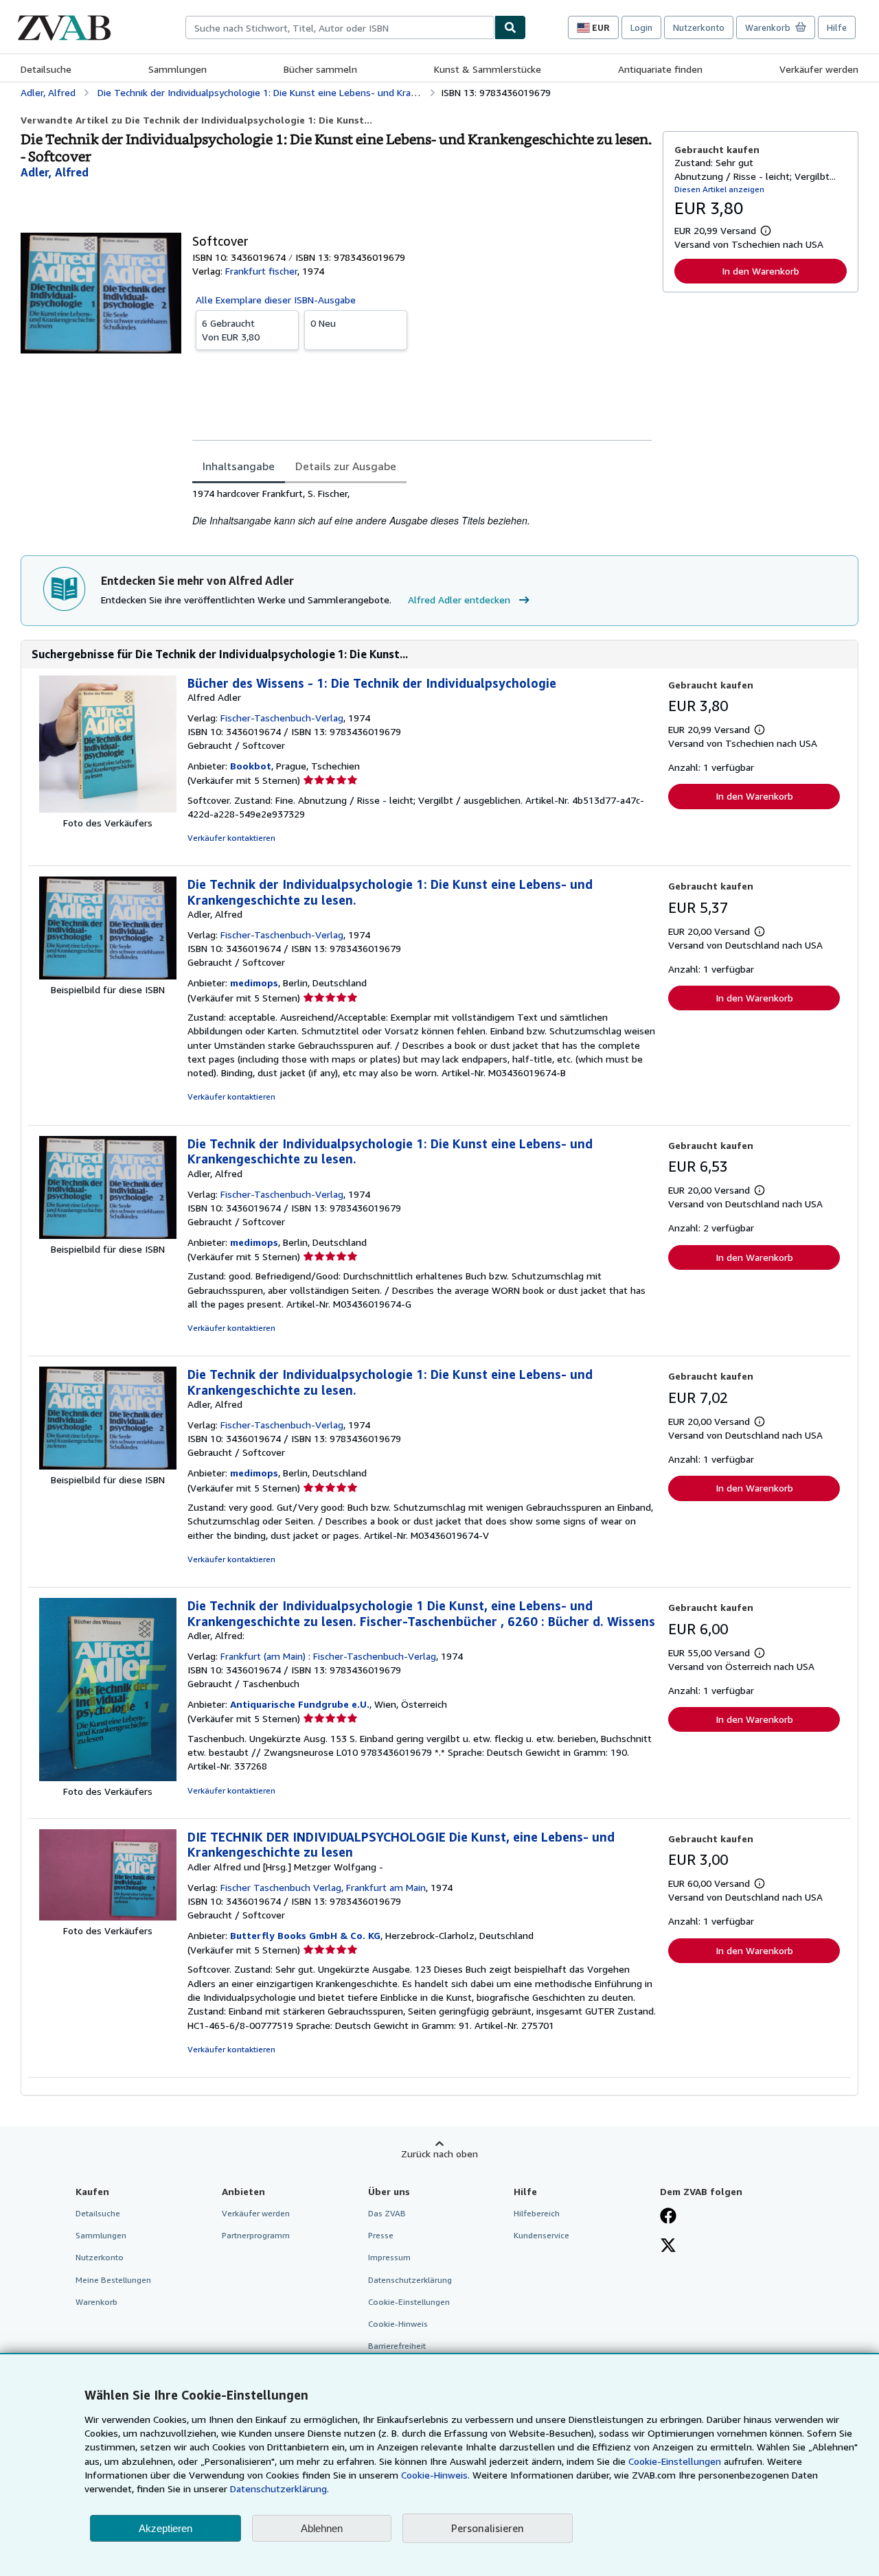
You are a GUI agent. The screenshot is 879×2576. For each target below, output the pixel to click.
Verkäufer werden (819, 69)
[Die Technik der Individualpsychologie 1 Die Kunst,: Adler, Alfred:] (108, 1777)
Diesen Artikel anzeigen (719, 189)
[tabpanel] (422, 508)
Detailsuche (46, 69)
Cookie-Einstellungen (675, 2461)
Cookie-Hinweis (398, 2324)
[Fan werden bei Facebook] (668, 2217)
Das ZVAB (387, 2213)
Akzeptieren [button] (165, 2528)
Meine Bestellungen (113, 2280)
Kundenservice (541, 2235)
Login (641, 27)
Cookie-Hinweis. (435, 2475)
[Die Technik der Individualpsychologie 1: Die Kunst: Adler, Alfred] (108, 976)
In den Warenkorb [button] (761, 271)
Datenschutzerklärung (410, 2280)
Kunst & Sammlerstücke (488, 69)
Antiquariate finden (660, 69)
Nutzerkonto (699, 27)
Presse (381, 2235)
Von (231, 330)
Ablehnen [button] (322, 2528)
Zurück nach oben (439, 2154)
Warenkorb (96, 2302)
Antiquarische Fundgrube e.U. (300, 1704)
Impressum (389, 2257)
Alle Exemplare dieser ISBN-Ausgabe (276, 300)
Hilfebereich (537, 2213)
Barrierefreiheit (397, 2346)
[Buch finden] (510, 27)
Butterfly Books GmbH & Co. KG (305, 1935)
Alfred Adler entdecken (459, 600)
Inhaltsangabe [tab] (239, 466)
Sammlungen (178, 69)
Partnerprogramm (256, 2235)
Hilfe (837, 27)
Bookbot (251, 766)
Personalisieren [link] (488, 2528)
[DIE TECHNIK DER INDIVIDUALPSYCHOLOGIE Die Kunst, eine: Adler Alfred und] (108, 1917)
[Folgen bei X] (668, 2247)
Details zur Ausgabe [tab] (346, 466)
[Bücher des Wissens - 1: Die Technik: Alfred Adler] (108, 809)
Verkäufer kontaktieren (231, 838)
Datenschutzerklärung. (279, 2488)
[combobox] (340, 27)
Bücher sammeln (320, 69)
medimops (254, 983)
